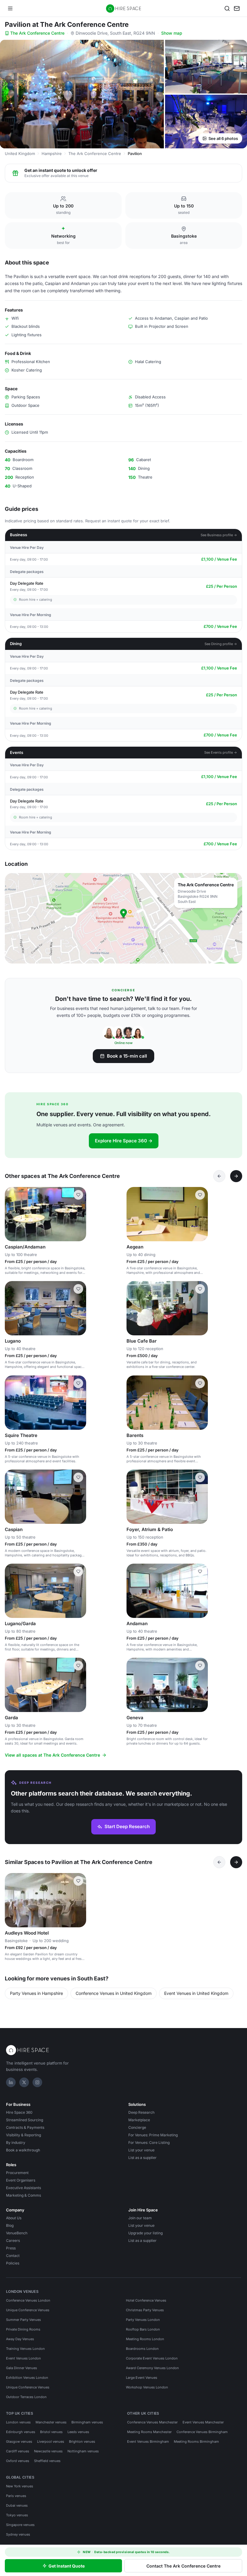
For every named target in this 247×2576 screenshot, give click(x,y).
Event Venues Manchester (203, 2422)
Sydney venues (18, 2534)
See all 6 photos (223, 138)
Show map (172, 33)
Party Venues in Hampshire (36, 1993)
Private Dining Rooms (23, 2329)
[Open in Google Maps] (123, 918)
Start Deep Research (127, 1826)
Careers (13, 2241)
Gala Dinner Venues (22, 2368)
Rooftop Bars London (143, 2329)
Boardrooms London (142, 2349)
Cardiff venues (18, 2451)
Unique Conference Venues (28, 2310)
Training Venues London (25, 2349)
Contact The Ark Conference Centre (183, 2566)
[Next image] (79, 1214)
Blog (10, 2225)
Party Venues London (143, 2320)
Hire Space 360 (19, 2112)
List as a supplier (142, 2158)
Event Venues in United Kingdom (196, 1993)
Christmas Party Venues (145, 2310)
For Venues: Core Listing (149, 2142)
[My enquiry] (237, 8)
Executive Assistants (23, 2188)
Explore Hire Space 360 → (124, 1141)
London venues (18, 2422)
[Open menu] (10, 8)
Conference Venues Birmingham (202, 2432)
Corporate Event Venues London (152, 2358)
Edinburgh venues (21, 2432)
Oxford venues (18, 2461)
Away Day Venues (20, 2339)
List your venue (141, 2150)
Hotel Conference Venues (146, 2300)
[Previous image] (12, 1214)
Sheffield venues (47, 2461)
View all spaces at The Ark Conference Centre (52, 1755)
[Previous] (219, 1176)
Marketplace (139, 2120)
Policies (13, 2263)
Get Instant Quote (67, 2566)
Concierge (137, 2127)
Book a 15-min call (127, 1056)
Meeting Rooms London (145, 2339)
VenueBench (17, 2233)
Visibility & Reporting (23, 2135)
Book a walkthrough (23, 2150)
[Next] (236, 1176)
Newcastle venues (48, 2451)
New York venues (20, 2486)
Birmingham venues (87, 2422)
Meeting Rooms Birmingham (196, 2442)
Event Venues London (23, 2358)
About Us (14, 2218)
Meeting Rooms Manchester (149, 2432)
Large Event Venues (142, 2378)
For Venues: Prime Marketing (153, 2135)
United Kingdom (20, 153)
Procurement (17, 2173)
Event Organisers (21, 2180)
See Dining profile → (221, 644)
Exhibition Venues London (27, 2378)
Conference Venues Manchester (152, 2422)
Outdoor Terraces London (26, 2397)
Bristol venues (51, 2432)
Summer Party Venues (23, 2320)
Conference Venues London (28, 2300)
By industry (16, 2142)
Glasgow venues (19, 2442)
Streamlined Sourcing (25, 2120)
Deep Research (141, 2112)
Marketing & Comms (23, 2195)
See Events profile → (221, 752)
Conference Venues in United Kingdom (114, 1993)
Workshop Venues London (147, 2387)
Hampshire (52, 153)
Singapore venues (20, 2525)
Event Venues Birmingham (148, 2442)
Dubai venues (17, 2505)
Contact (13, 2256)
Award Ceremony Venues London (152, 2368)
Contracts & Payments (25, 2127)
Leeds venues (78, 2432)
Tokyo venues (17, 2515)
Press (11, 2248)
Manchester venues (51, 2422)
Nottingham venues (83, 2451)
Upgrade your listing (145, 2233)
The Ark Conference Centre (37, 33)
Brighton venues (82, 2442)
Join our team (140, 2218)
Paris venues (16, 2496)
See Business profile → (219, 535)
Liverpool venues (51, 2442)
